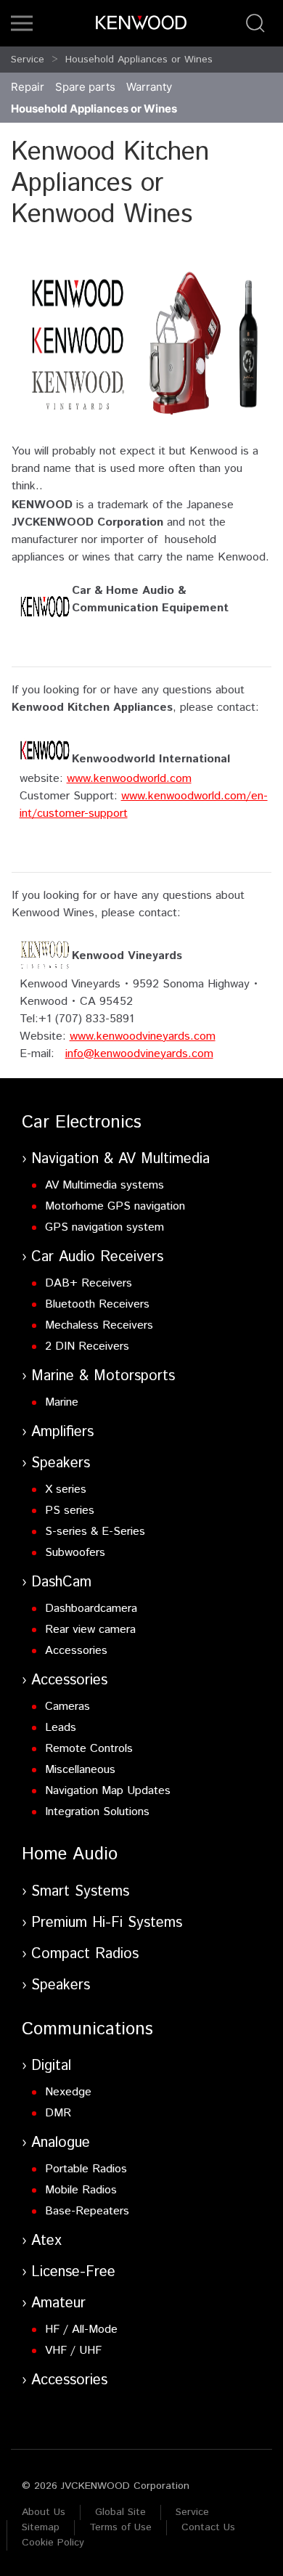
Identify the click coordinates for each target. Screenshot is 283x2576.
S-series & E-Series (95, 1532)
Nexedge (68, 2092)
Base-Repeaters (87, 2211)
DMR (58, 2113)
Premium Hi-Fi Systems (107, 1923)
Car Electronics (82, 1122)
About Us (44, 2512)
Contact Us (208, 2527)
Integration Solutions (97, 1812)
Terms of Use (120, 2527)
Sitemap (41, 2527)
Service (28, 60)
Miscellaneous (80, 1770)
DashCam (61, 1582)
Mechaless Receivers (99, 1325)
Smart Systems (80, 1892)
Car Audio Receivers (97, 1257)
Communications (87, 2029)
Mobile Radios (81, 2190)
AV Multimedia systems (104, 1185)
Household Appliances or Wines (139, 60)
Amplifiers (62, 1432)
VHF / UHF (73, 2351)
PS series (70, 1511)
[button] (22, 23)
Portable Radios (86, 2169)
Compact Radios (85, 1954)
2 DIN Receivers (87, 1346)
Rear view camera (90, 1630)
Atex (46, 2241)
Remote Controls (89, 1749)
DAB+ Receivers (89, 1283)
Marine (62, 1402)
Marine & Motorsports (103, 1376)
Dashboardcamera (91, 1609)
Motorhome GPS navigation (115, 1206)
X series (66, 1489)
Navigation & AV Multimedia (120, 1159)
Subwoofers (75, 1553)
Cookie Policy (53, 2543)
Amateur (58, 2303)
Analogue (61, 2143)
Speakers (61, 1463)
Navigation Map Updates (108, 1791)
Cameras (67, 1707)
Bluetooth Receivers (97, 1304)
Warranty (149, 87)
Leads (61, 1728)
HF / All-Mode (81, 2330)
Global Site (120, 2512)
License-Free (73, 2272)
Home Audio (70, 1854)
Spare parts (85, 87)
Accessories (76, 1651)
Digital (51, 2066)
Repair (28, 87)
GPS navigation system (104, 1227)
